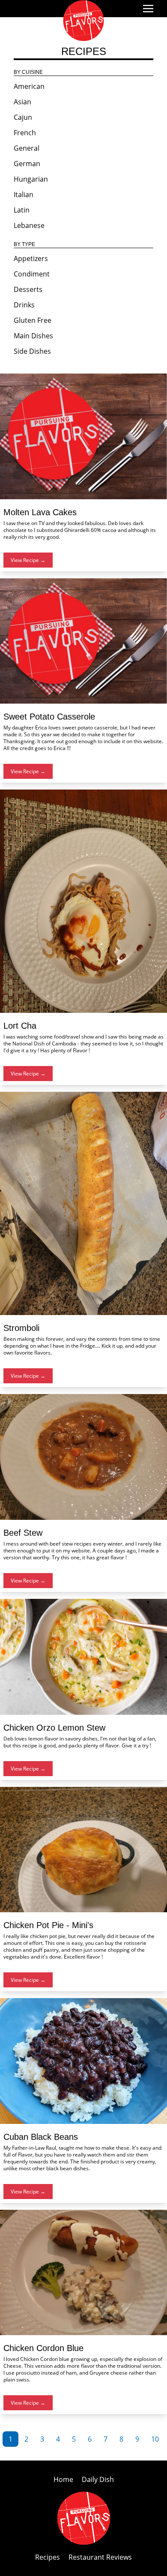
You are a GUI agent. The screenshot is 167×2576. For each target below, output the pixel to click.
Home (64, 2479)
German (27, 164)
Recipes (48, 2557)
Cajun (23, 117)
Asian (22, 102)
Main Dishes (33, 336)
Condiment (32, 274)
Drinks (24, 305)
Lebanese (29, 225)
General (27, 148)
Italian (24, 194)
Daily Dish (98, 2479)
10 (155, 2439)
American (29, 86)
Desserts (28, 289)
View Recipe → (28, 560)
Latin (22, 210)
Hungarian (31, 179)
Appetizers (31, 258)
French (25, 133)
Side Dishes (32, 351)
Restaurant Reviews (100, 2557)
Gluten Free (33, 320)
